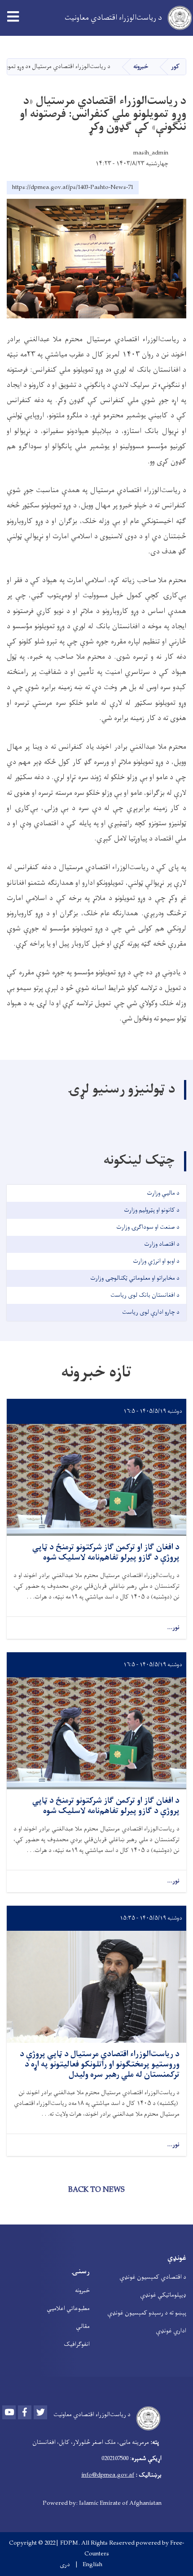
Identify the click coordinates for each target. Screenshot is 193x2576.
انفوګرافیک (77, 2344)
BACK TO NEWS (96, 2190)
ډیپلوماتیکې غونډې (163, 2295)
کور (175, 66)
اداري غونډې (171, 2331)
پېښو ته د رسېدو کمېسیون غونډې (147, 2313)
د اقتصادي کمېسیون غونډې (153, 2277)
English (92, 2565)
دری (65, 2565)
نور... (173, 1628)
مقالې (83, 2326)
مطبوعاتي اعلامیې (68, 2308)
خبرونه (141, 66)
